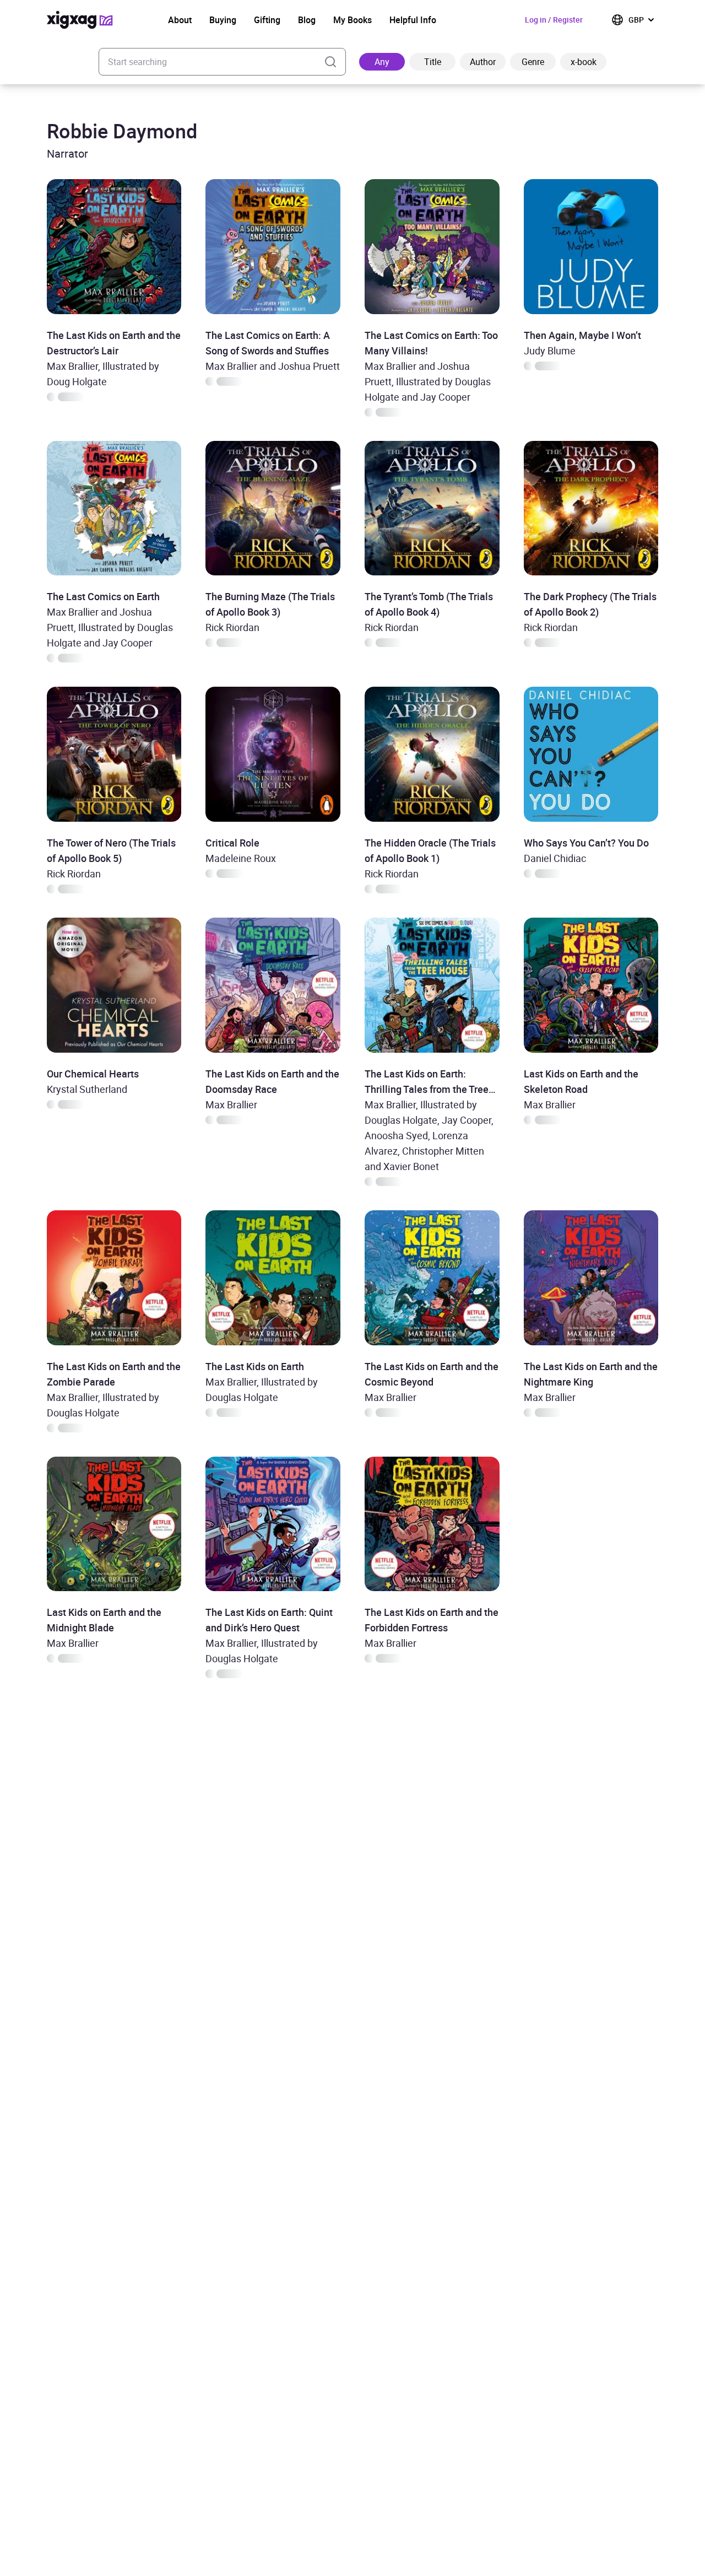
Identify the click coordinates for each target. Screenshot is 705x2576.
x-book (584, 62)
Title (433, 62)
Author (483, 62)
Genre (533, 62)
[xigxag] (80, 20)
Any (382, 62)
